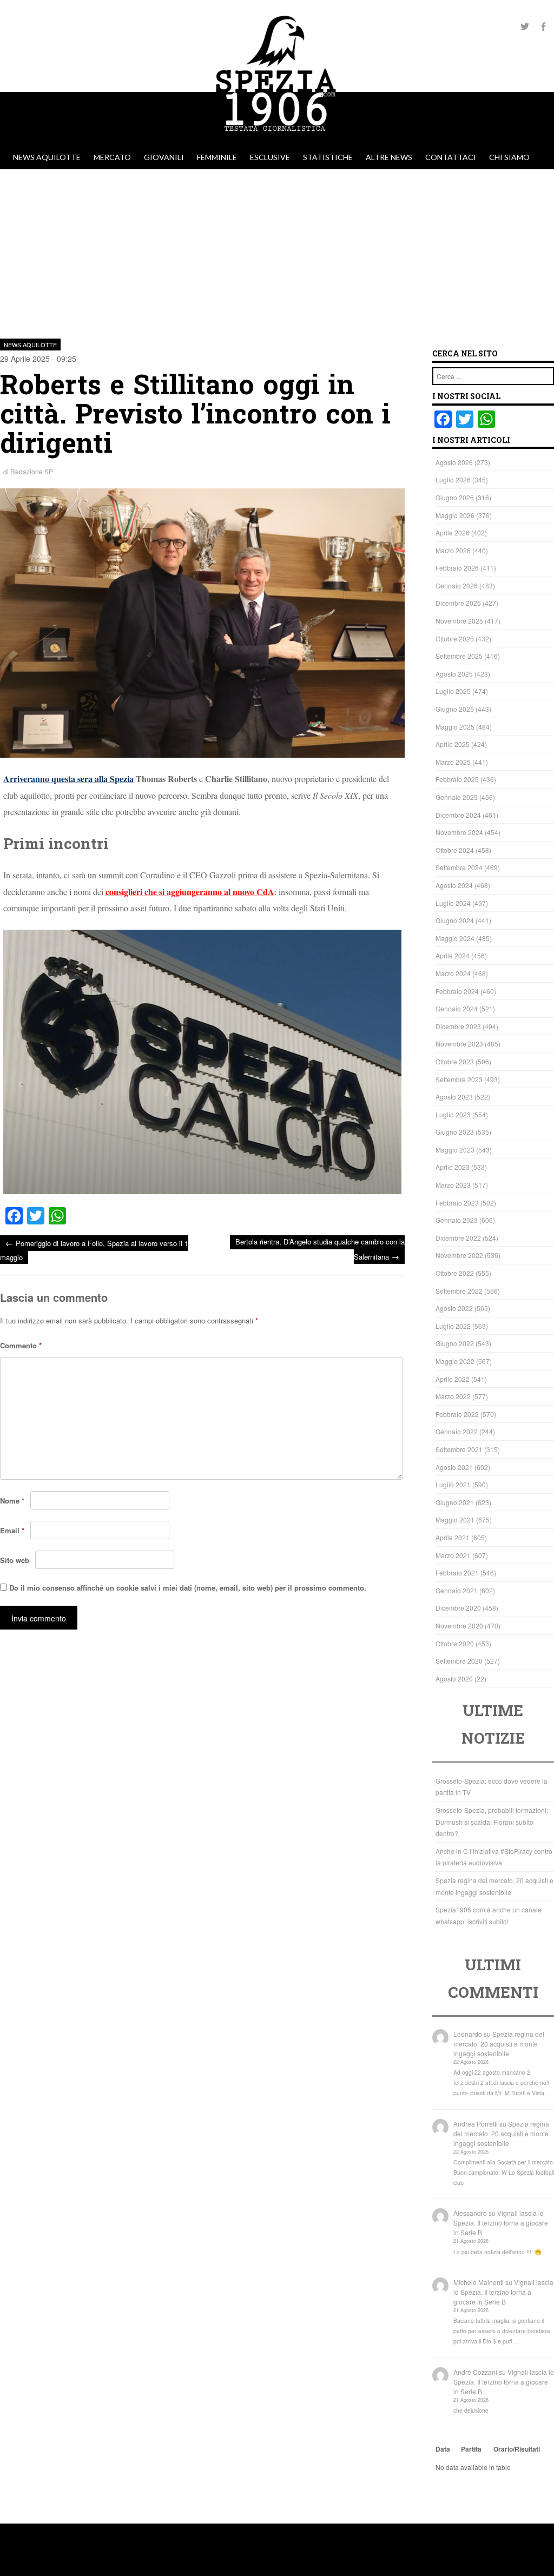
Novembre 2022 (459, 1255)
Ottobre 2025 (455, 638)
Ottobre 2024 (455, 850)
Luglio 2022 (453, 1326)
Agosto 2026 (454, 462)
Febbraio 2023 (457, 1203)
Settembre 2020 (459, 1661)
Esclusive (270, 157)
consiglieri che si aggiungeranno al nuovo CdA (190, 892)
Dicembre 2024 (458, 815)
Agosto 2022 (454, 1308)
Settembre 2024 (459, 867)
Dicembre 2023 (458, 1026)
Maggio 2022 (455, 1361)
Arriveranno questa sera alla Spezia (68, 779)
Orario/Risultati (517, 2449)
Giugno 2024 (455, 920)
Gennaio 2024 (457, 1008)
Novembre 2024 (459, 832)
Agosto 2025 (454, 674)
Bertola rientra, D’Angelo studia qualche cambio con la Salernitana (320, 1249)
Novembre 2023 (459, 1044)
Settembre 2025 (459, 656)
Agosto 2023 (454, 1097)
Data (443, 2449)
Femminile (217, 157)
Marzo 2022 (453, 1396)
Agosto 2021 (454, 1467)
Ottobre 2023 (455, 1061)
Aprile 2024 (453, 955)
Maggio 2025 (455, 727)
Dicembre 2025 (458, 603)
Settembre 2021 (459, 1449)
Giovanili (164, 157)
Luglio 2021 (453, 1484)
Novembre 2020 (459, 1625)
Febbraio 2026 (457, 568)
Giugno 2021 (455, 1502)
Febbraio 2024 (457, 991)
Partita (471, 2449)
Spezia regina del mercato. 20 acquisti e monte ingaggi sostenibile (499, 2044)
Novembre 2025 (459, 621)
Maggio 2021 (455, 1519)
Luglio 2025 (453, 691)
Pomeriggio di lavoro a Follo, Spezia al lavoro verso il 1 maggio (94, 1250)
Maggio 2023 (455, 1150)
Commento (21, 1345)
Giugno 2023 (455, 1132)
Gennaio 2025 (457, 797)
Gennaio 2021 (457, 1590)
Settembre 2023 (459, 1079)
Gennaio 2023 (457, 1220)
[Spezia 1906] (277, 140)
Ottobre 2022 (455, 1273)
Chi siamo (509, 157)
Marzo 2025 (453, 762)
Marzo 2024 (453, 973)
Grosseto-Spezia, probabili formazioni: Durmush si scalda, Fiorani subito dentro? (492, 1822)
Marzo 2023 (453, 1185)
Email (12, 1530)
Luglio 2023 (453, 1114)
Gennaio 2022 (457, 1431)
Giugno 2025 (455, 709)
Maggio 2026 (455, 515)
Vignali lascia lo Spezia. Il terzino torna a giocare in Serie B (501, 2223)
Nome (12, 1501)
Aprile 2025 (453, 744)
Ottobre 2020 (455, 1643)
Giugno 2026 (455, 497)
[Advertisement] (277, 250)
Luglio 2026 (453, 479)
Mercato (112, 157)
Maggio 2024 (455, 938)
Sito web (15, 1560)
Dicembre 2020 (458, 1608)
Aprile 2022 (453, 1379)
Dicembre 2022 (458, 1238)
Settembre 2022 (459, 1291)
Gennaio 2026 (457, 585)
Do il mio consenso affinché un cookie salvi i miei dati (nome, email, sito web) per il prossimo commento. (188, 1588)
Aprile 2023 (453, 1167)
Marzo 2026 (453, 550)
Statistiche (328, 157)
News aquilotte (47, 157)
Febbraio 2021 (457, 1572)
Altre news (389, 157)
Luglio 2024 (453, 903)
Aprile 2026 (453, 532)
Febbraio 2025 (457, 779)
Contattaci (451, 157)
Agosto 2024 (454, 885)
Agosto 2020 (454, 1678)
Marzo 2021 (453, 1555)
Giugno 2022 (455, 1343)
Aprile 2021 (453, 1537)
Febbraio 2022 (457, 1414)
